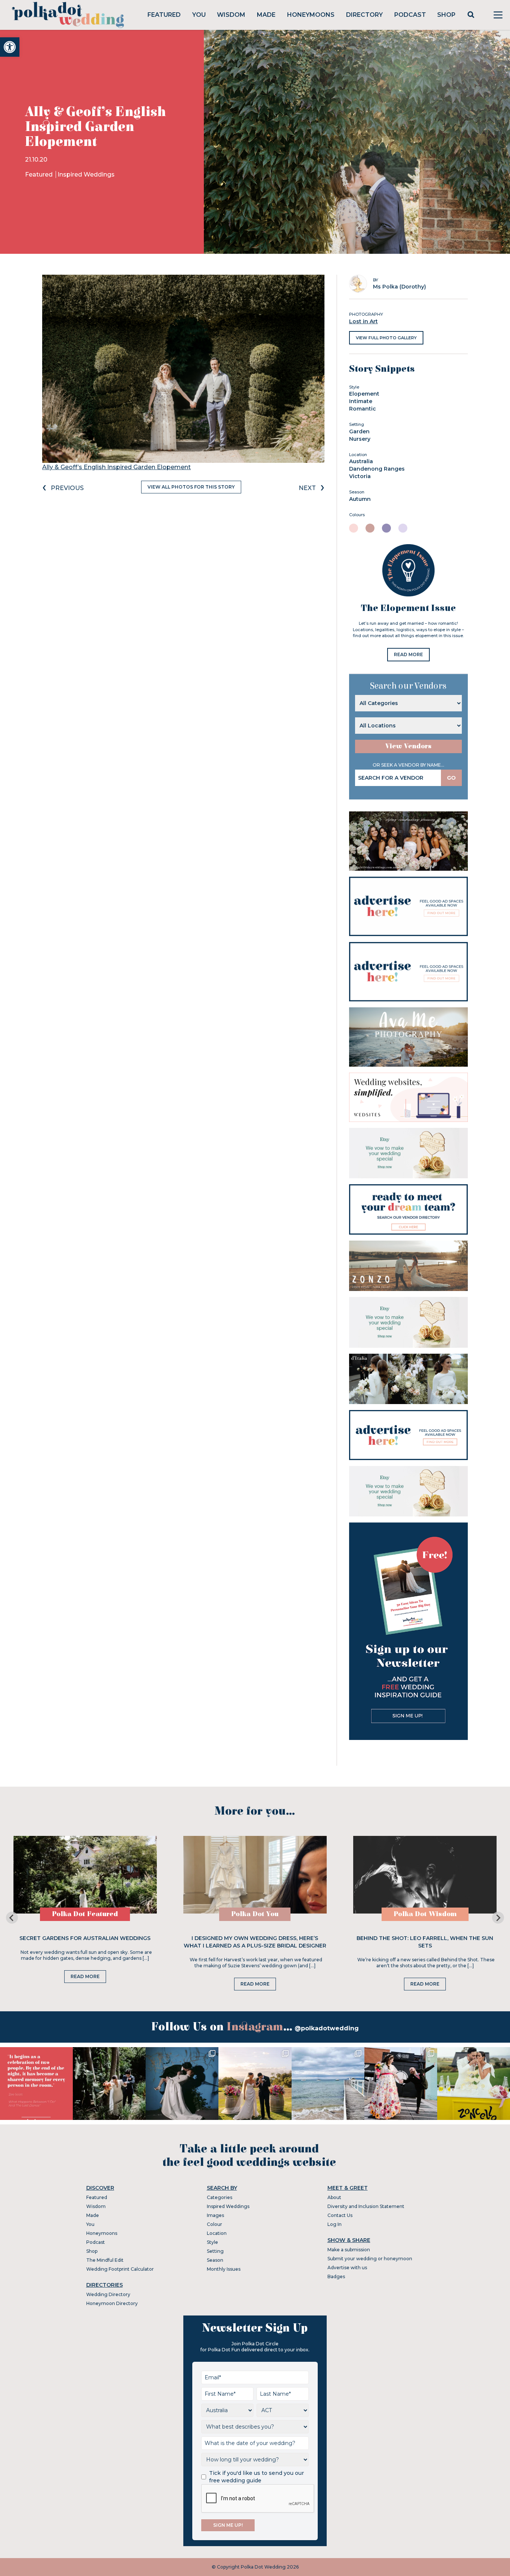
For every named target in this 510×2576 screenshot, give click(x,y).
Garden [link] (359, 431)
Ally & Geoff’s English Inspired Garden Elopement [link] (116, 467)
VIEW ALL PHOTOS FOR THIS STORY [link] (191, 487)
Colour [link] (214, 2224)
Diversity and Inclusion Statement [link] (366, 2206)
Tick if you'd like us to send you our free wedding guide (256, 2477)
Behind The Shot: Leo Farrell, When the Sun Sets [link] (425, 1942)
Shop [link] (446, 15)
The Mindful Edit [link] (105, 2260)
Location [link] (217, 2233)
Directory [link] (364, 15)
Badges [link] (336, 2276)
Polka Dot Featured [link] (85, 1914)
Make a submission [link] (349, 2250)
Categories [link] (220, 2197)
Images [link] (215, 2215)
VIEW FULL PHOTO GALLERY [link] (386, 338)
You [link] (199, 15)
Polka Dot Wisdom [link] (425, 1914)
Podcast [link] (410, 15)
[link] (10, 47)
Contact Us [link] (340, 2215)
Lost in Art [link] (363, 321)
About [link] (334, 2197)
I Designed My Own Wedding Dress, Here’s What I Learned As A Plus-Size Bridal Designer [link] (255, 1942)
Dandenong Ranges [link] (377, 469)
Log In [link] (335, 2224)
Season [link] (215, 2260)
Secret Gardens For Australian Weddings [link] (85, 1938)
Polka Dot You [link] (255, 1914)
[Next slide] (498, 1918)
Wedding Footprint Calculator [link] (120, 2269)
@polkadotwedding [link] (327, 2028)
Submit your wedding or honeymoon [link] (370, 2259)
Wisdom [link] (231, 15)
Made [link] (266, 15)
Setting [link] (215, 2251)
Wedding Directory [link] (108, 2294)
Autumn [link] (360, 499)
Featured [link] (164, 15)
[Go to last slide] (12, 1918)
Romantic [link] (363, 409)
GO (451, 778)
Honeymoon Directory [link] (112, 2303)
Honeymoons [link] (311, 15)
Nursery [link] (360, 439)
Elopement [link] (364, 394)
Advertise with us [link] (347, 2268)
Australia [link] (361, 461)
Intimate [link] (361, 401)
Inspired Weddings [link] (86, 174)
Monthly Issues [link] (224, 2269)
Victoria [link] (360, 476)
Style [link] (212, 2242)
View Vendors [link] (408, 746)
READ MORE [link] (408, 654)
